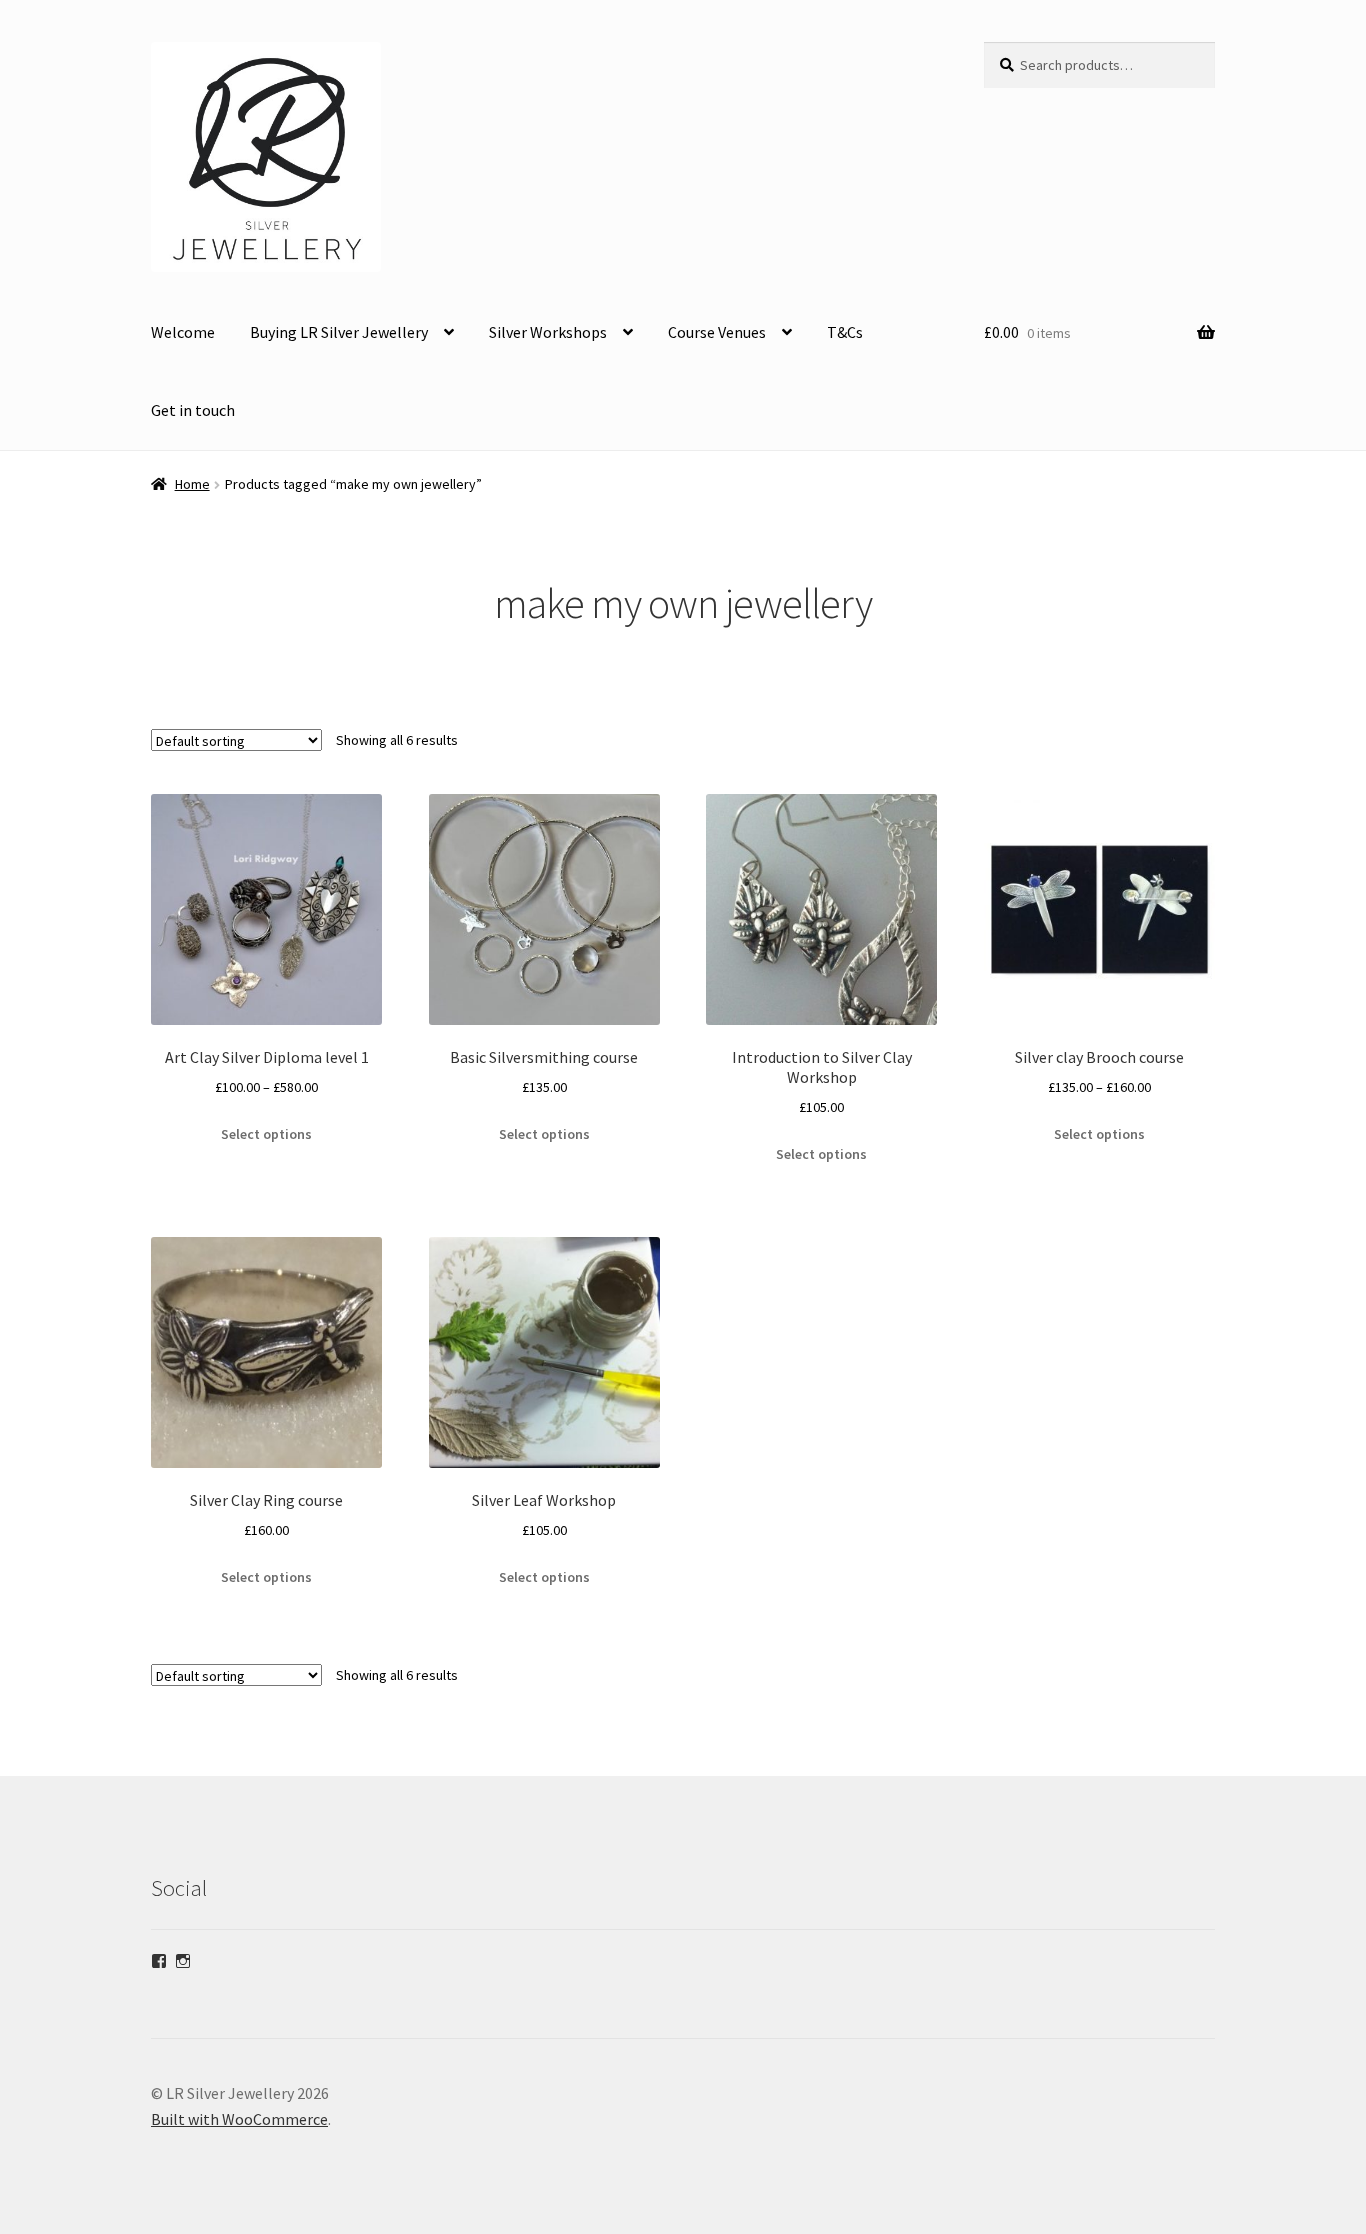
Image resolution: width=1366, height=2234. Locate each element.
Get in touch (193, 410)
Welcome (183, 332)
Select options (266, 1134)
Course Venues (717, 332)
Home (192, 484)
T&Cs (845, 332)
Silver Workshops (548, 332)
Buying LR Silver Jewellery (339, 332)
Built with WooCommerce (239, 2119)
